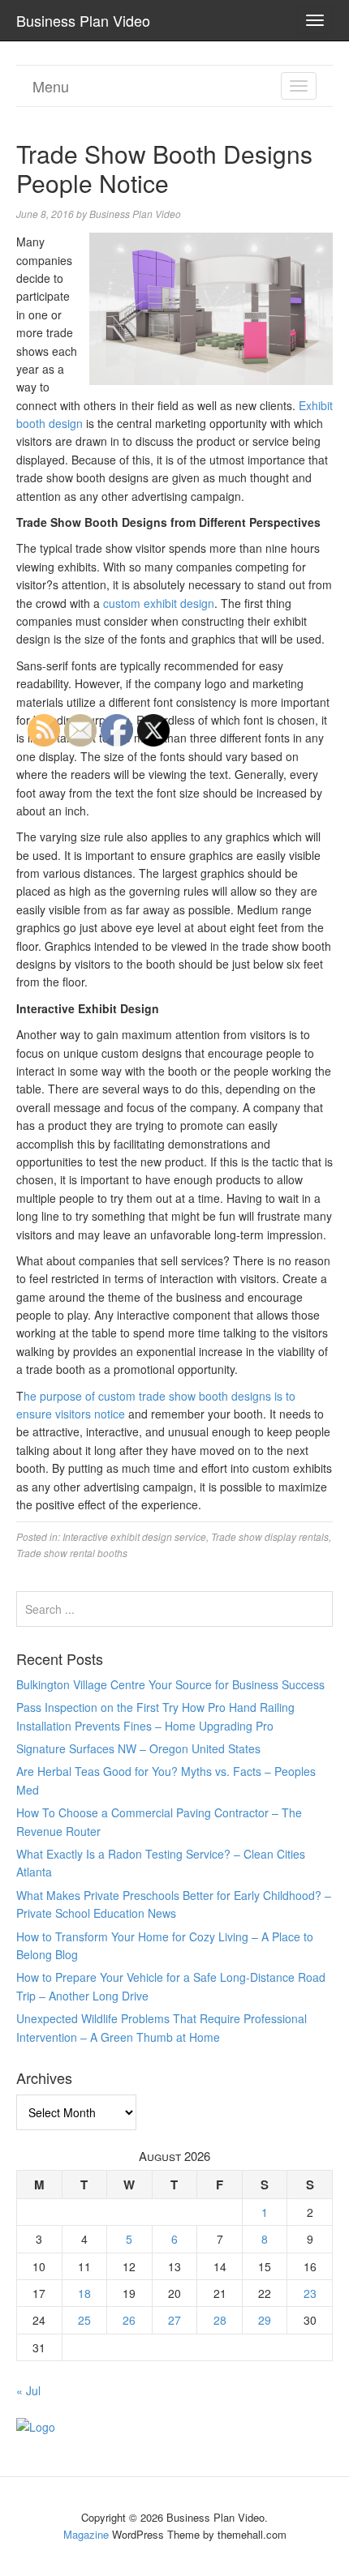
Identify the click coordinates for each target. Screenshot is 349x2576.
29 (265, 2320)
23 (310, 2293)
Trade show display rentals (270, 1536)
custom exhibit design (159, 603)
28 (220, 2320)
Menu (51, 86)
